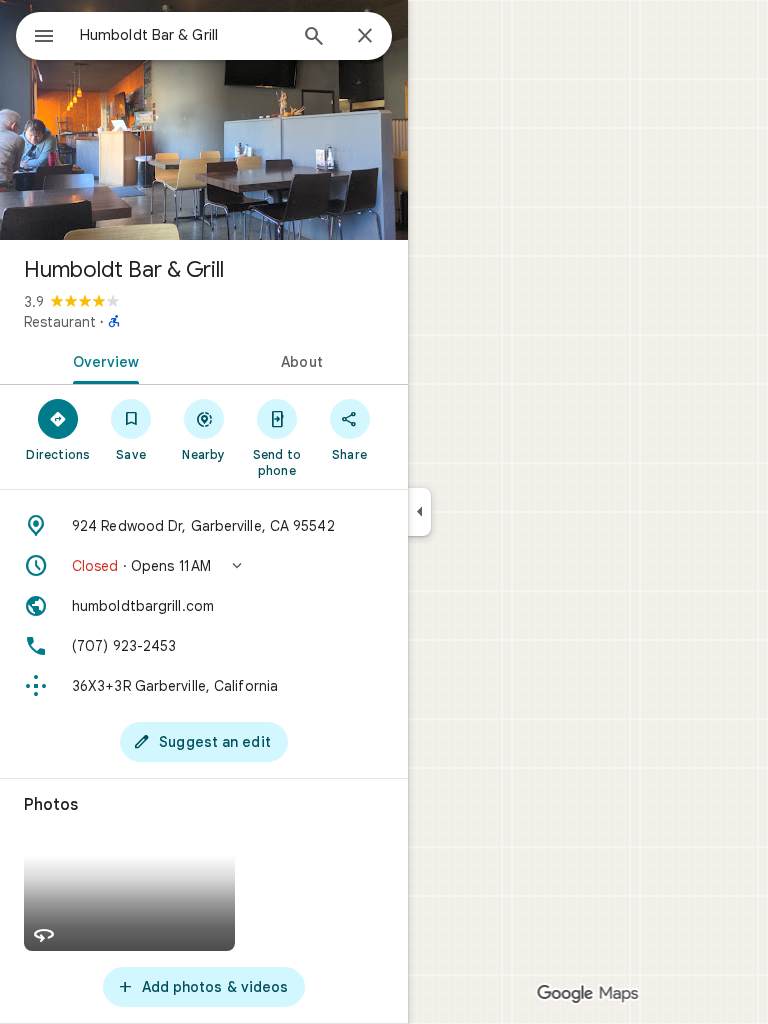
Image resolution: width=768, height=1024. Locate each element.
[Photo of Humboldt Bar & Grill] (204, 120)
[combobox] (183, 35)
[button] (204, 566)
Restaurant (60, 322)
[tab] (102, 360)
